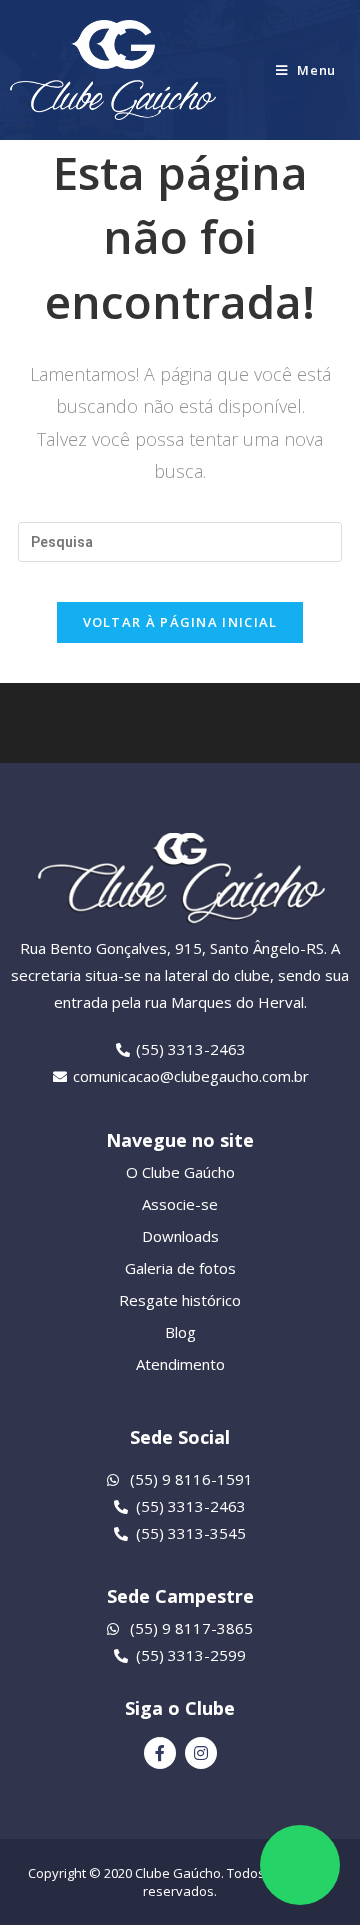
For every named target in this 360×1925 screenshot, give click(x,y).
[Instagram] (201, 1753)
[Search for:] (180, 541)
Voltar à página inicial (180, 622)
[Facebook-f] (160, 1753)
